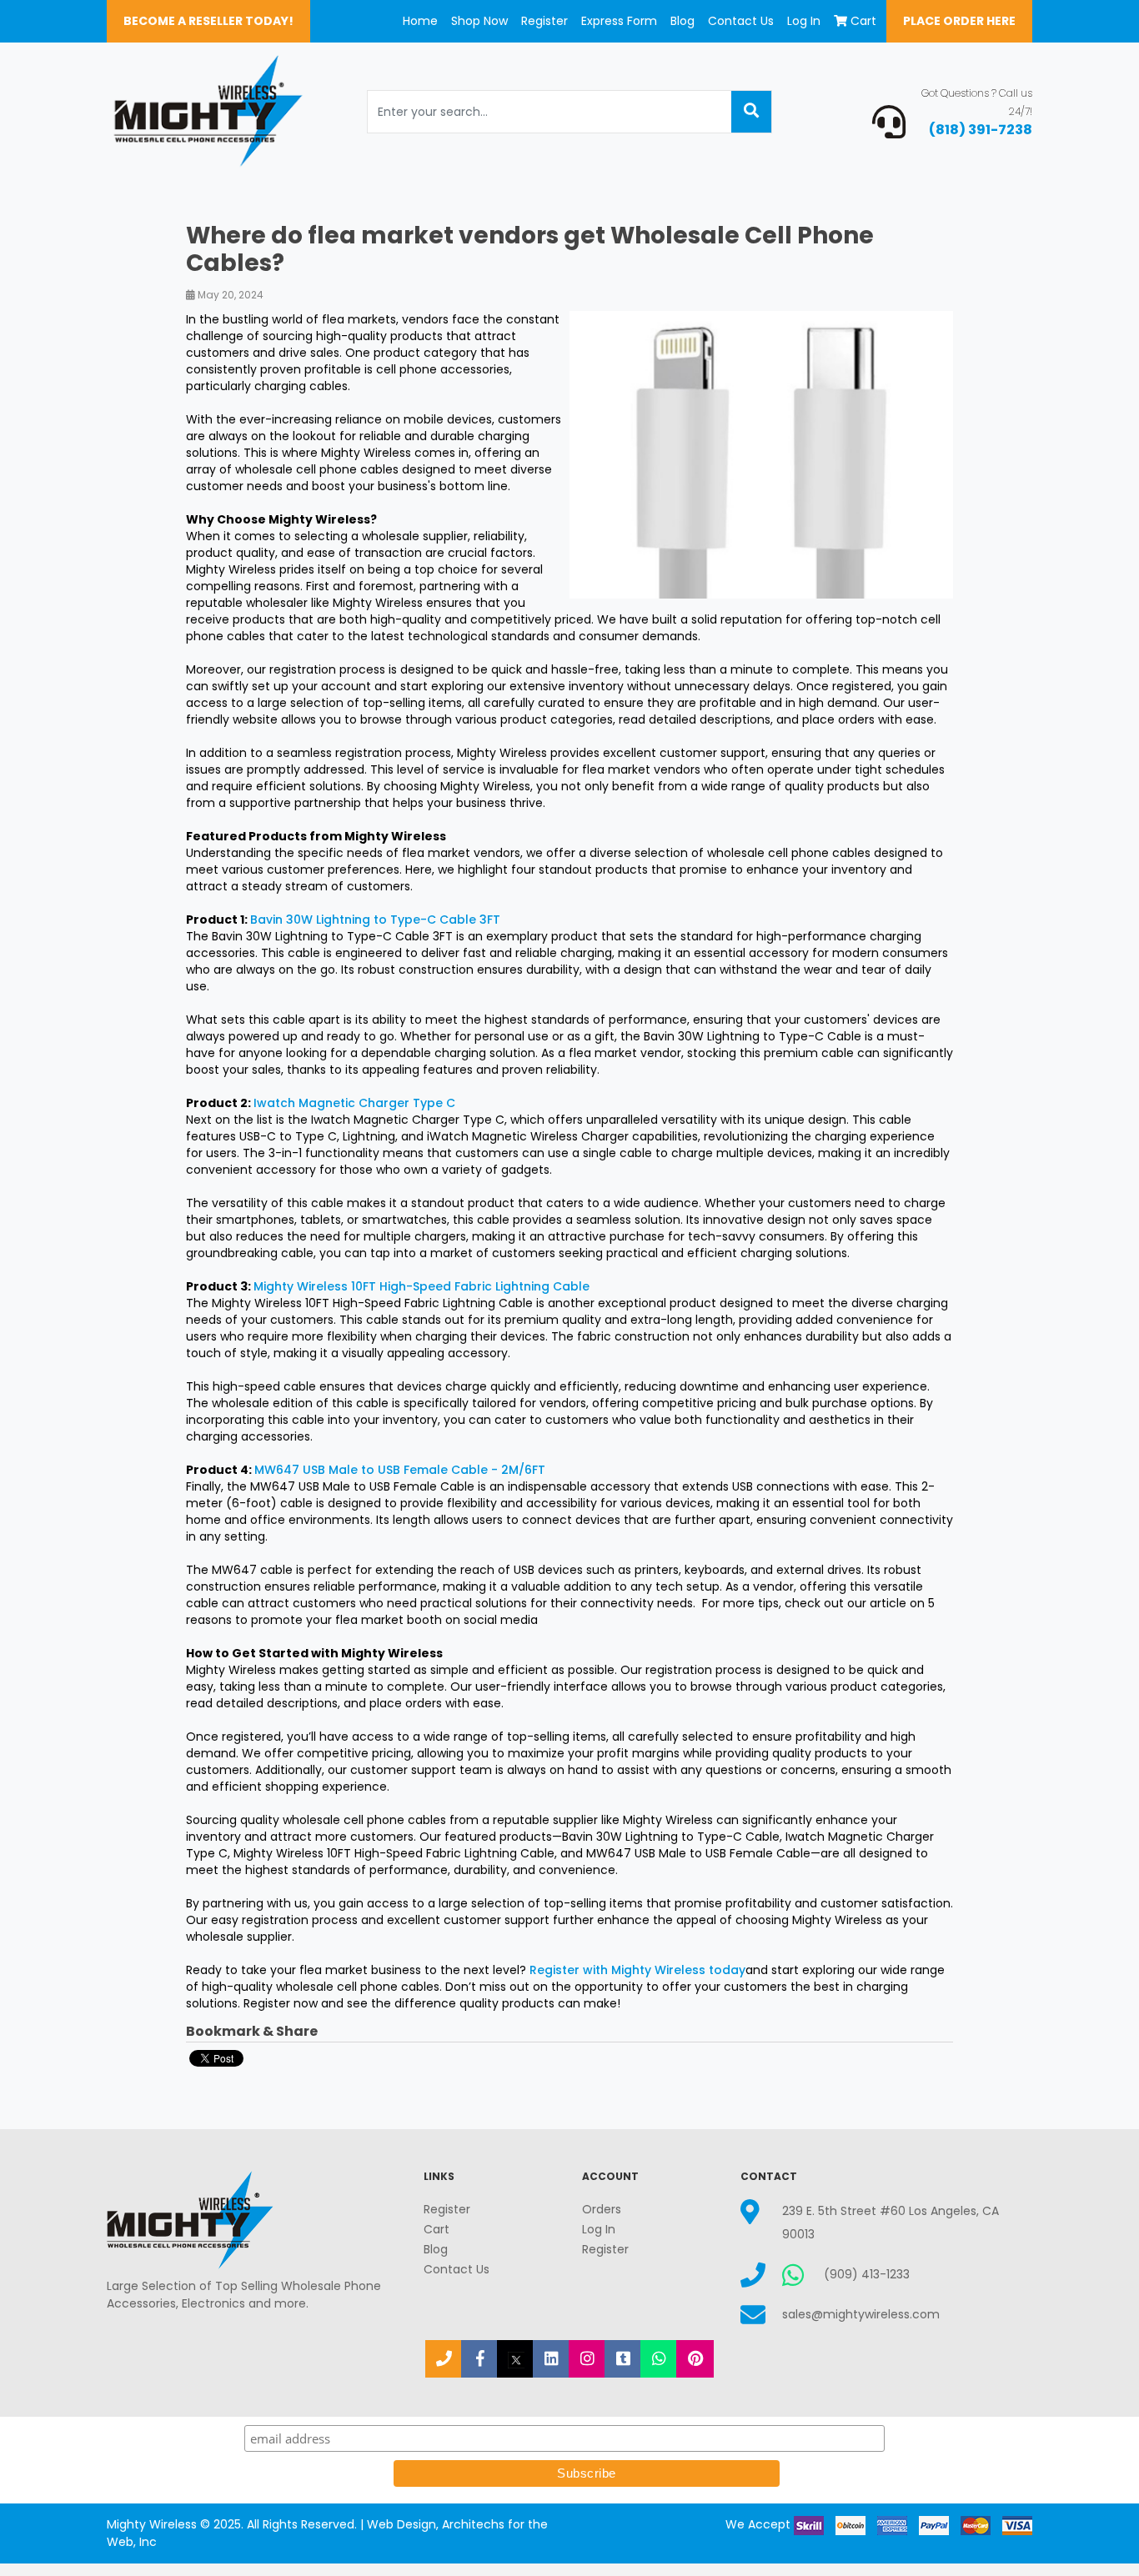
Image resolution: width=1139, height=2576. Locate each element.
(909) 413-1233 (867, 2274)
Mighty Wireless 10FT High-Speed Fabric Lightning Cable (423, 1286)
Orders (602, 2209)
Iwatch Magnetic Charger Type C (354, 1103)
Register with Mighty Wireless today (637, 1970)
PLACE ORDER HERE (959, 21)
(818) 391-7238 (981, 130)
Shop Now (479, 21)
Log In (804, 21)
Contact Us (741, 21)
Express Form (619, 21)
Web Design (401, 2524)
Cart (863, 21)
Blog (682, 21)
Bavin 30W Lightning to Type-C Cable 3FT (375, 920)
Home (420, 21)
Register (544, 21)
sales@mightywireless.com (861, 2314)
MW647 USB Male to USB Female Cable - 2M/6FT (400, 1470)
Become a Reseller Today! (208, 21)
